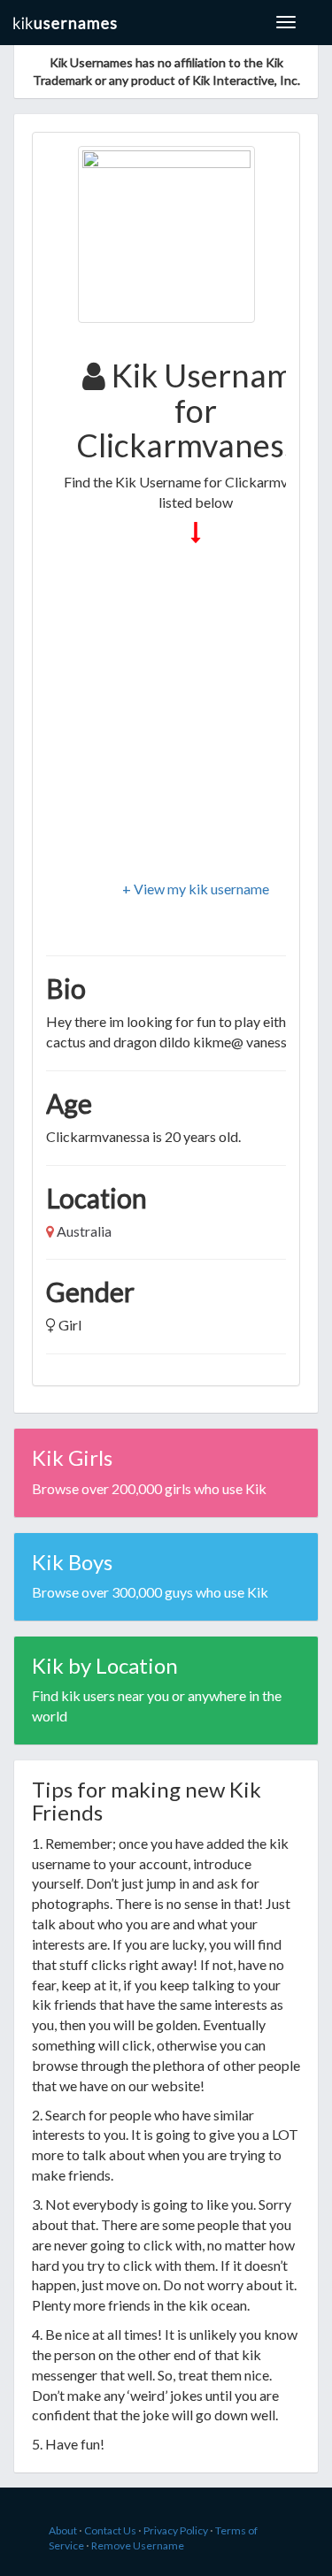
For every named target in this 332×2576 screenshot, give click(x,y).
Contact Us (110, 2530)
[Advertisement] (166, 713)
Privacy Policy (176, 2530)
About (63, 2530)
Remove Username (138, 2545)
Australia (84, 1231)
